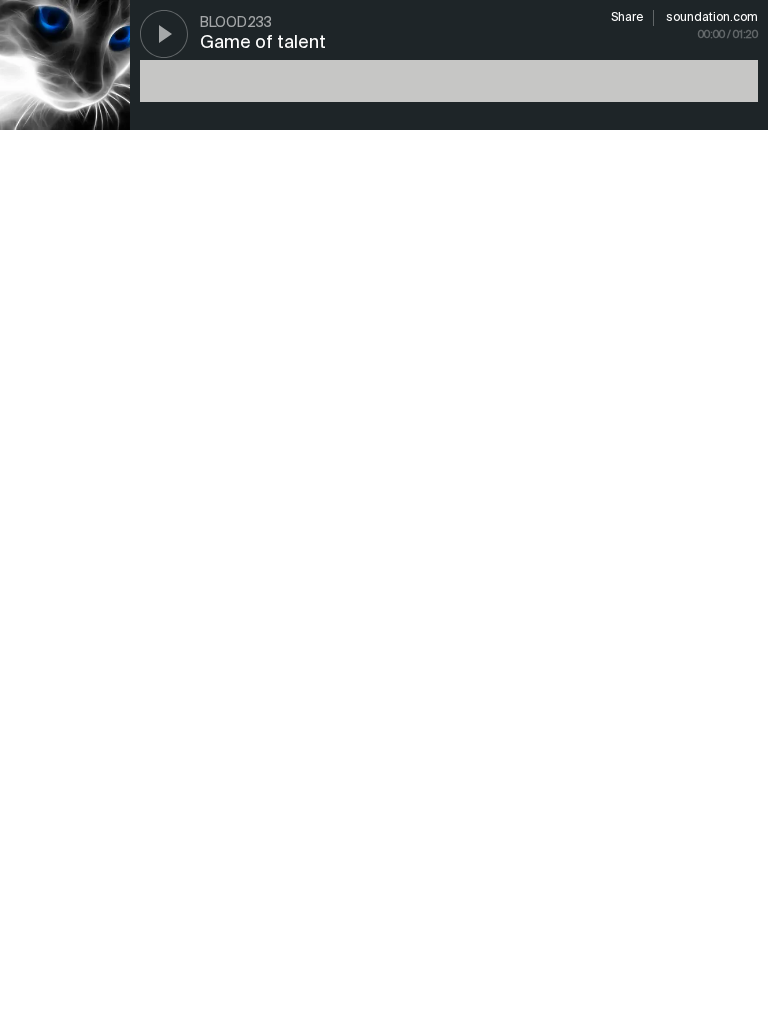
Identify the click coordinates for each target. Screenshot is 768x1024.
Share (627, 18)
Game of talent (263, 43)
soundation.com (712, 18)
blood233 (236, 23)
